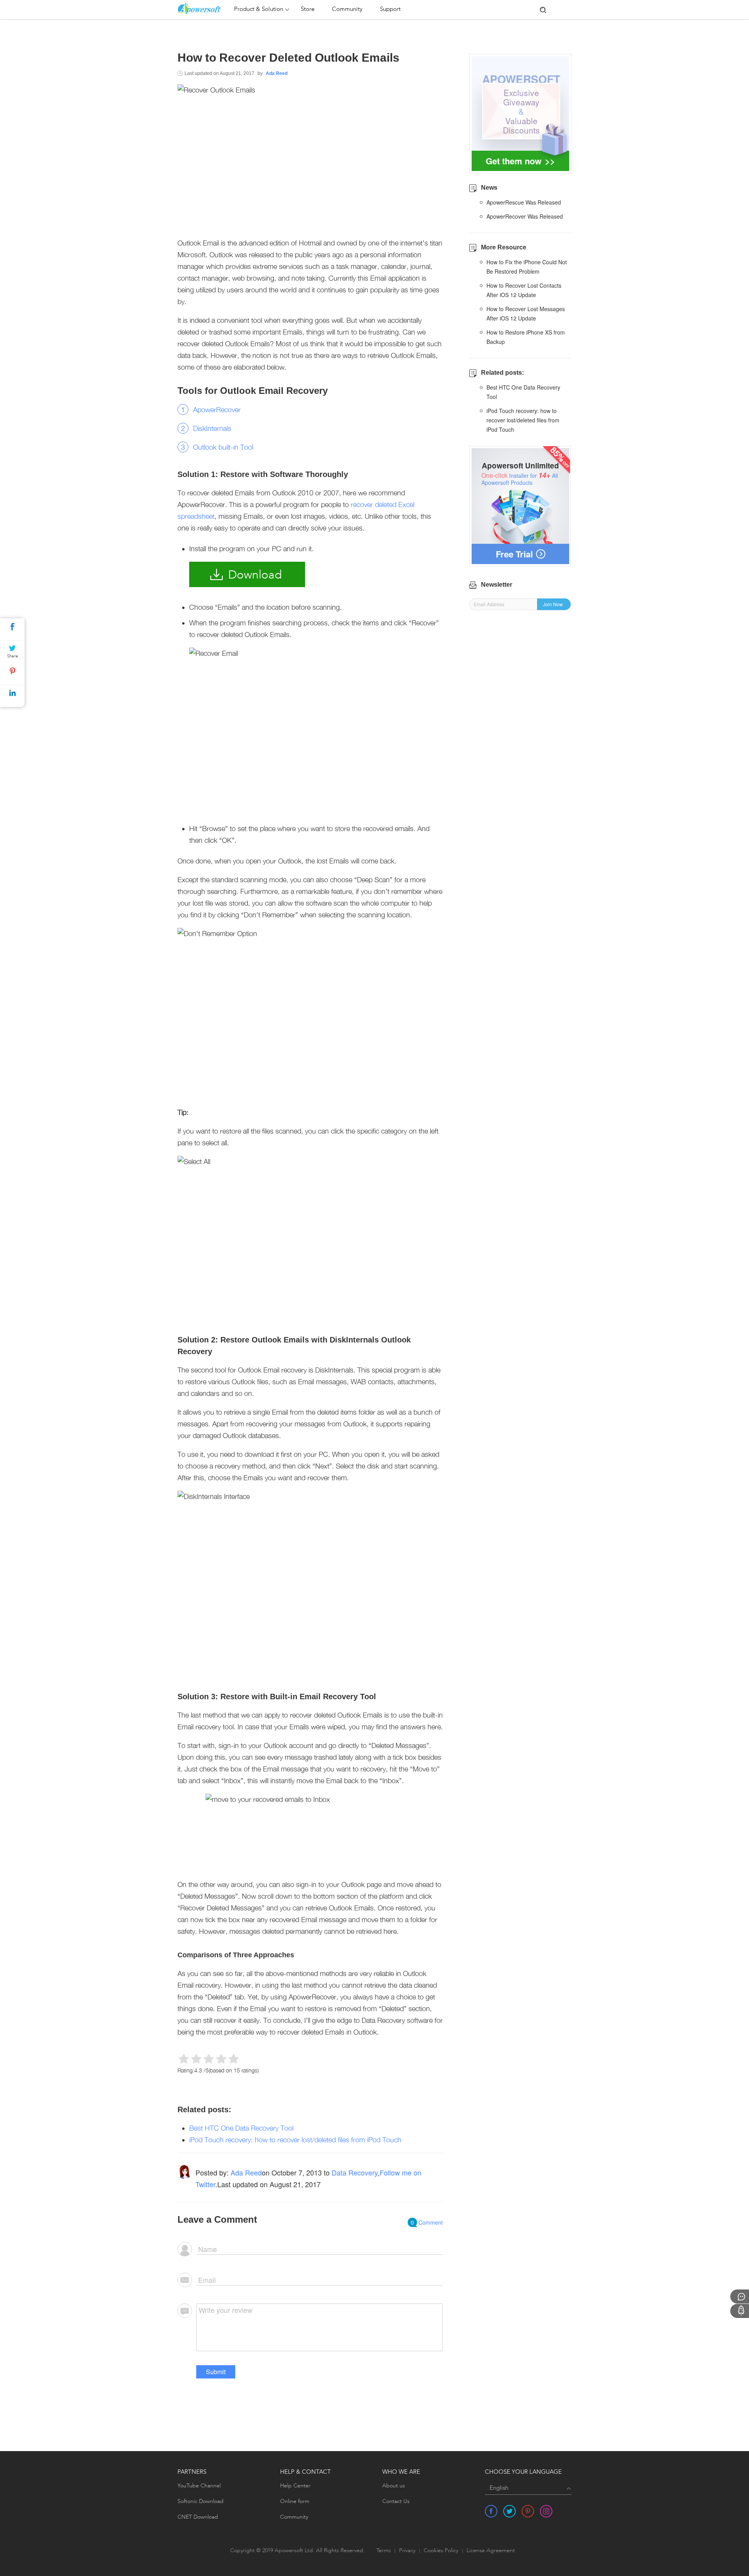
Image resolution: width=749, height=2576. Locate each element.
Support (390, 10)
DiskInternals (212, 428)
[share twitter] (509, 2511)
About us (394, 2486)
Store (308, 10)
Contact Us (396, 2501)
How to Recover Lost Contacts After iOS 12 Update (524, 290)
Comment (427, 2222)
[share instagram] (546, 2511)
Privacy (407, 2551)
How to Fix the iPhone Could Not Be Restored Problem (527, 267)
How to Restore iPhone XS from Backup (526, 337)
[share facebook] (491, 2511)
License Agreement (491, 2551)
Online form (295, 2501)
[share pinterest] (528, 2511)
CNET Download (198, 2517)
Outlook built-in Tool (223, 447)
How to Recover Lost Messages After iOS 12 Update (526, 313)
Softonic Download (201, 2501)
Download (255, 575)
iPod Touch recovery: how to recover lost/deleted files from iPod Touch (295, 2140)
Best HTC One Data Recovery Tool (241, 2128)
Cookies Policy (441, 2551)
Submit (216, 2372)
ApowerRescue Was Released (524, 202)
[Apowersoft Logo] (204, 9)
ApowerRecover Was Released (525, 216)
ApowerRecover (217, 410)
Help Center (295, 2486)
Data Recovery (355, 2172)
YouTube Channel (199, 2486)
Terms (384, 2551)
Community (347, 10)
